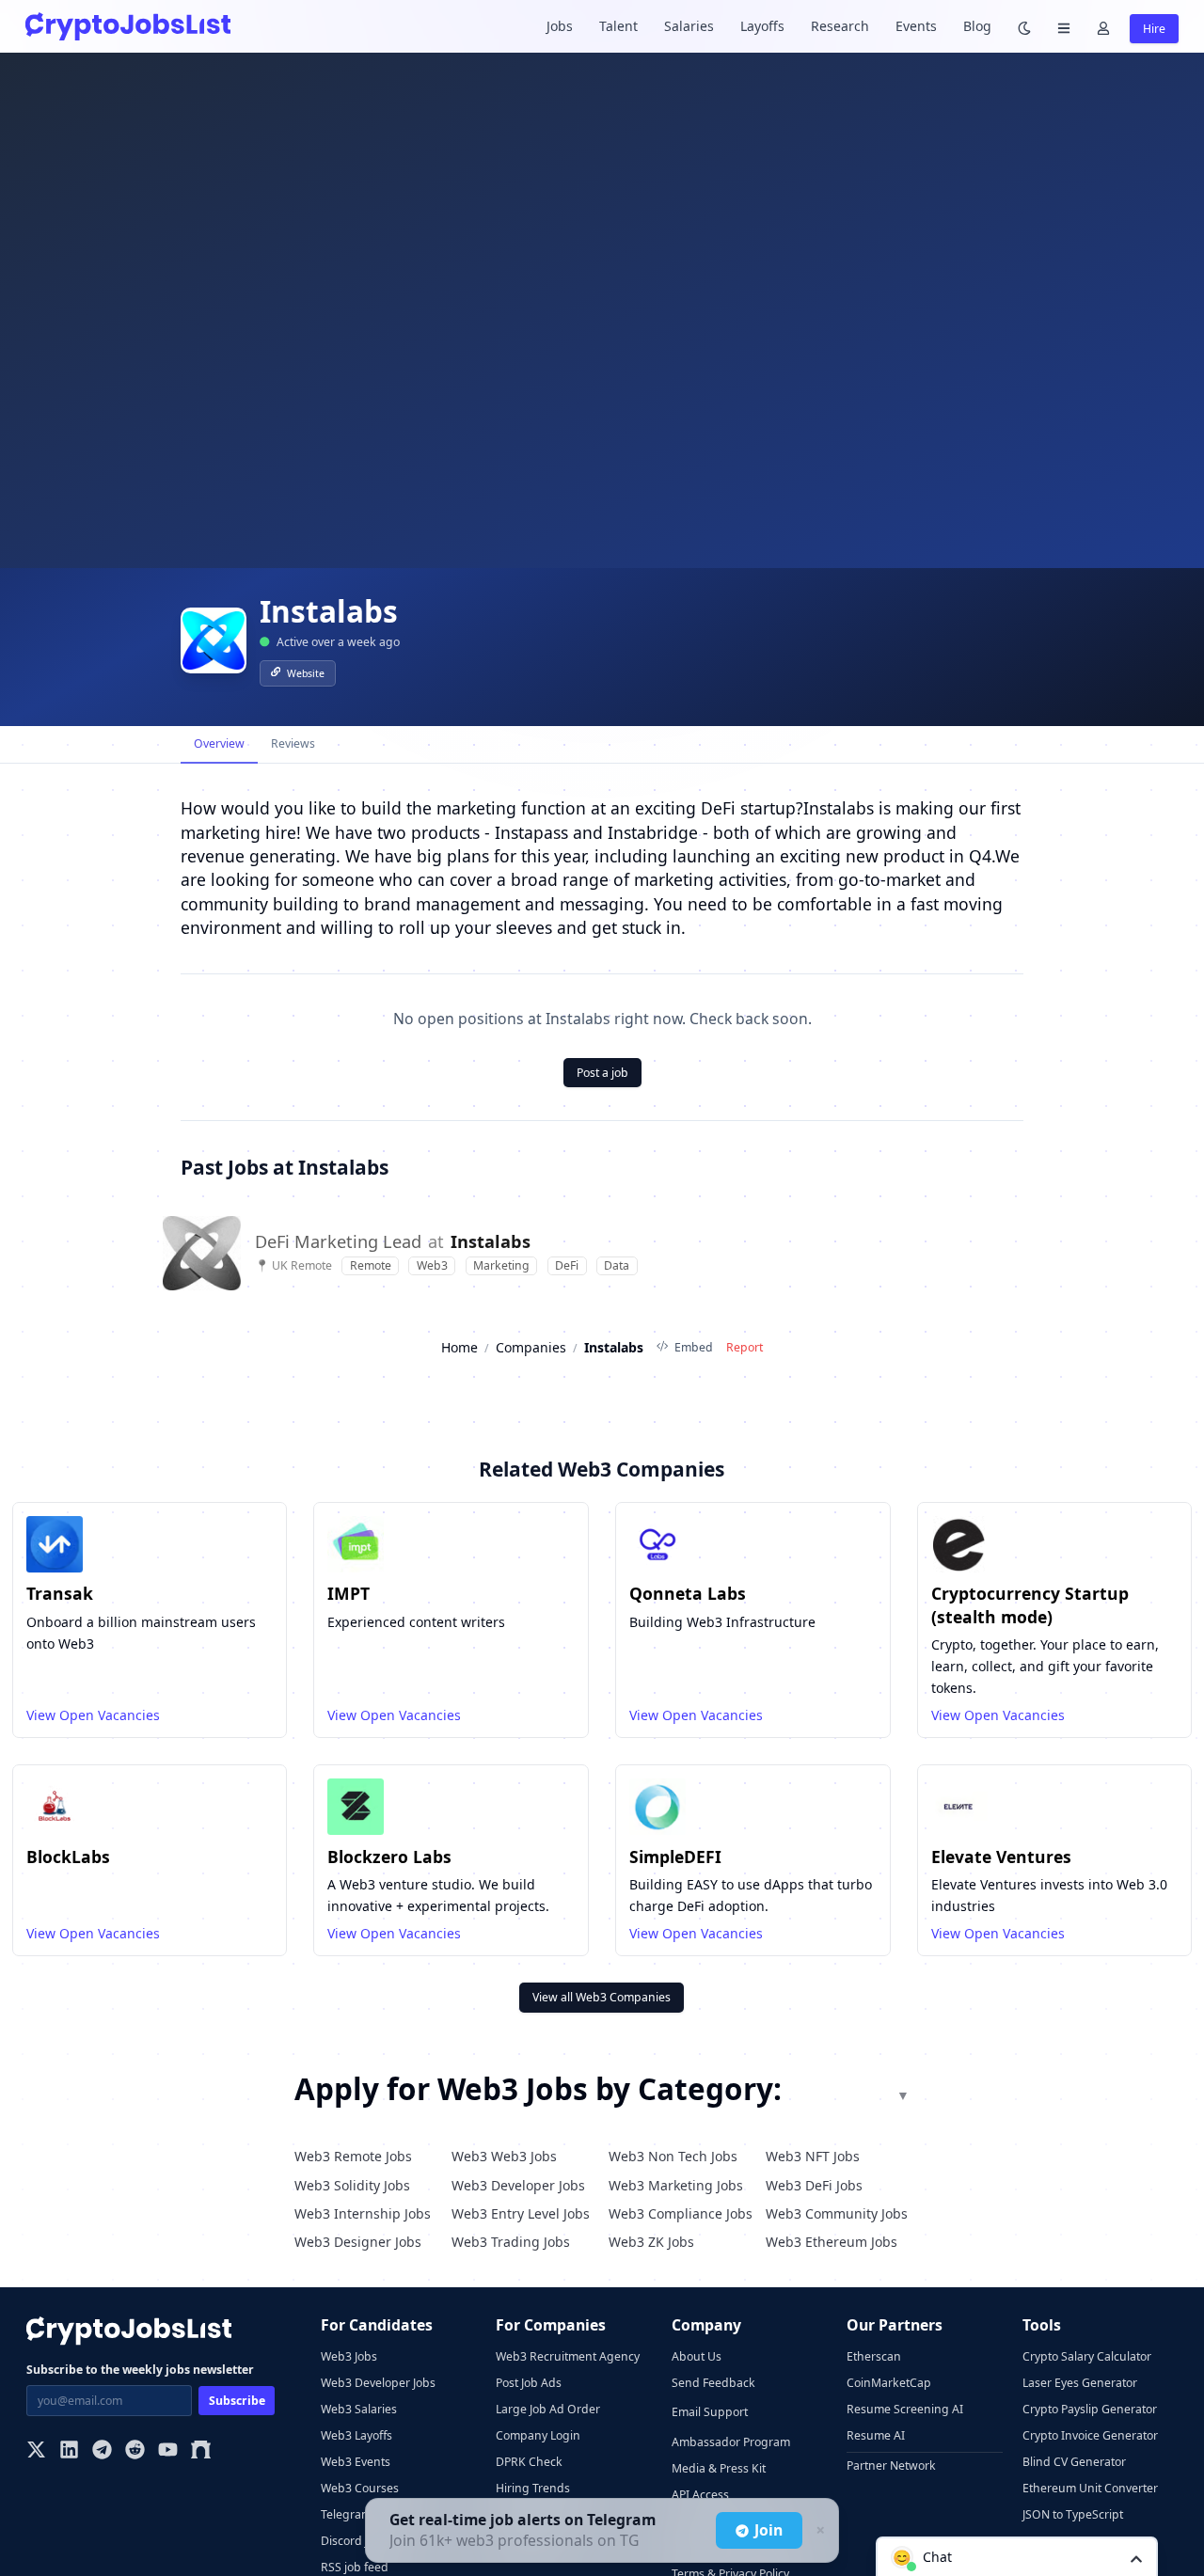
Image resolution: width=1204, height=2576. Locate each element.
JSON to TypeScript (1073, 2514)
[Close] (818, 2531)
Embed (694, 1347)
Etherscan (874, 2356)
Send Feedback (713, 2383)
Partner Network (891, 2465)
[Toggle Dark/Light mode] (1024, 27)
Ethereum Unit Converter (1090, 2488)
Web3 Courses (360, 2488)
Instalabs (491, 1242)
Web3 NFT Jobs (813, 2156)
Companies (531, 1347)
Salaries (689, 26)
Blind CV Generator (1074, 2462)
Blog (977, 26)
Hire (1154, 29)
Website (306, 673)
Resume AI (876, 2435)
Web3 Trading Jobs (511, 2242)
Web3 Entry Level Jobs (521, 2213)
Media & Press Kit (719, 2468)
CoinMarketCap (889, 2383)
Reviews (293, 743)
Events (916, 26)
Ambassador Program (731, 2442)
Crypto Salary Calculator (1087, 2356)
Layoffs (762, 26)
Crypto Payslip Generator (1090, 2409)
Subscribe (237, 2401)
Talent (618, 26)
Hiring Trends (533, 2488)
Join (768, 2530)
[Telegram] (102, 2451)
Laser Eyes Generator (1080, 2383)
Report (745, 1347)
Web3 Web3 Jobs (504, 2156)
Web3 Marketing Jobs (676, 2185)
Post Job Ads (529, 2383)
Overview (219, 743)
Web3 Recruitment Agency (568, 2356)
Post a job (602, 1073)
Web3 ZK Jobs (651, 2242)
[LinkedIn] (69, 2451)
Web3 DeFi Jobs (814, 2185)
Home (459, 1347)
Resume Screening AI (905, 2409)
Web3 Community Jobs (837, 2213)
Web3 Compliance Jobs (681, 2213)
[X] (36, 2451)
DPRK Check (529, 2462)
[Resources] (1064, 27)
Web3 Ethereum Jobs (832, 2242)
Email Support (710, 2412)
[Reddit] (135, 2451)
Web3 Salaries (359, 2409)
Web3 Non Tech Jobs (673, 2156)
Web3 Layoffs (356, 2435)
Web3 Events (356, 2462)
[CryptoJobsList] (128, 26)
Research (840, 26)
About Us (697, 2356)
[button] (1017, 2556)
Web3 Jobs (349, 2356)
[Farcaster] (201, 2451)
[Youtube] (168, 2451)
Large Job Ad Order (548, 2409)
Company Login (538, 2435)
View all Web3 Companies (602, 1997)
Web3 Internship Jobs (363, 2213)
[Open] (1136, 2558)
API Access (700, 2495)
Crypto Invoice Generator (1090, 2435)
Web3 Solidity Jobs (352, 2185)
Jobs (560, 26)
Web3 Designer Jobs (358, 2242)
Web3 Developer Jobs (518, 2185)
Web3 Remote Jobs (353, 2156)
